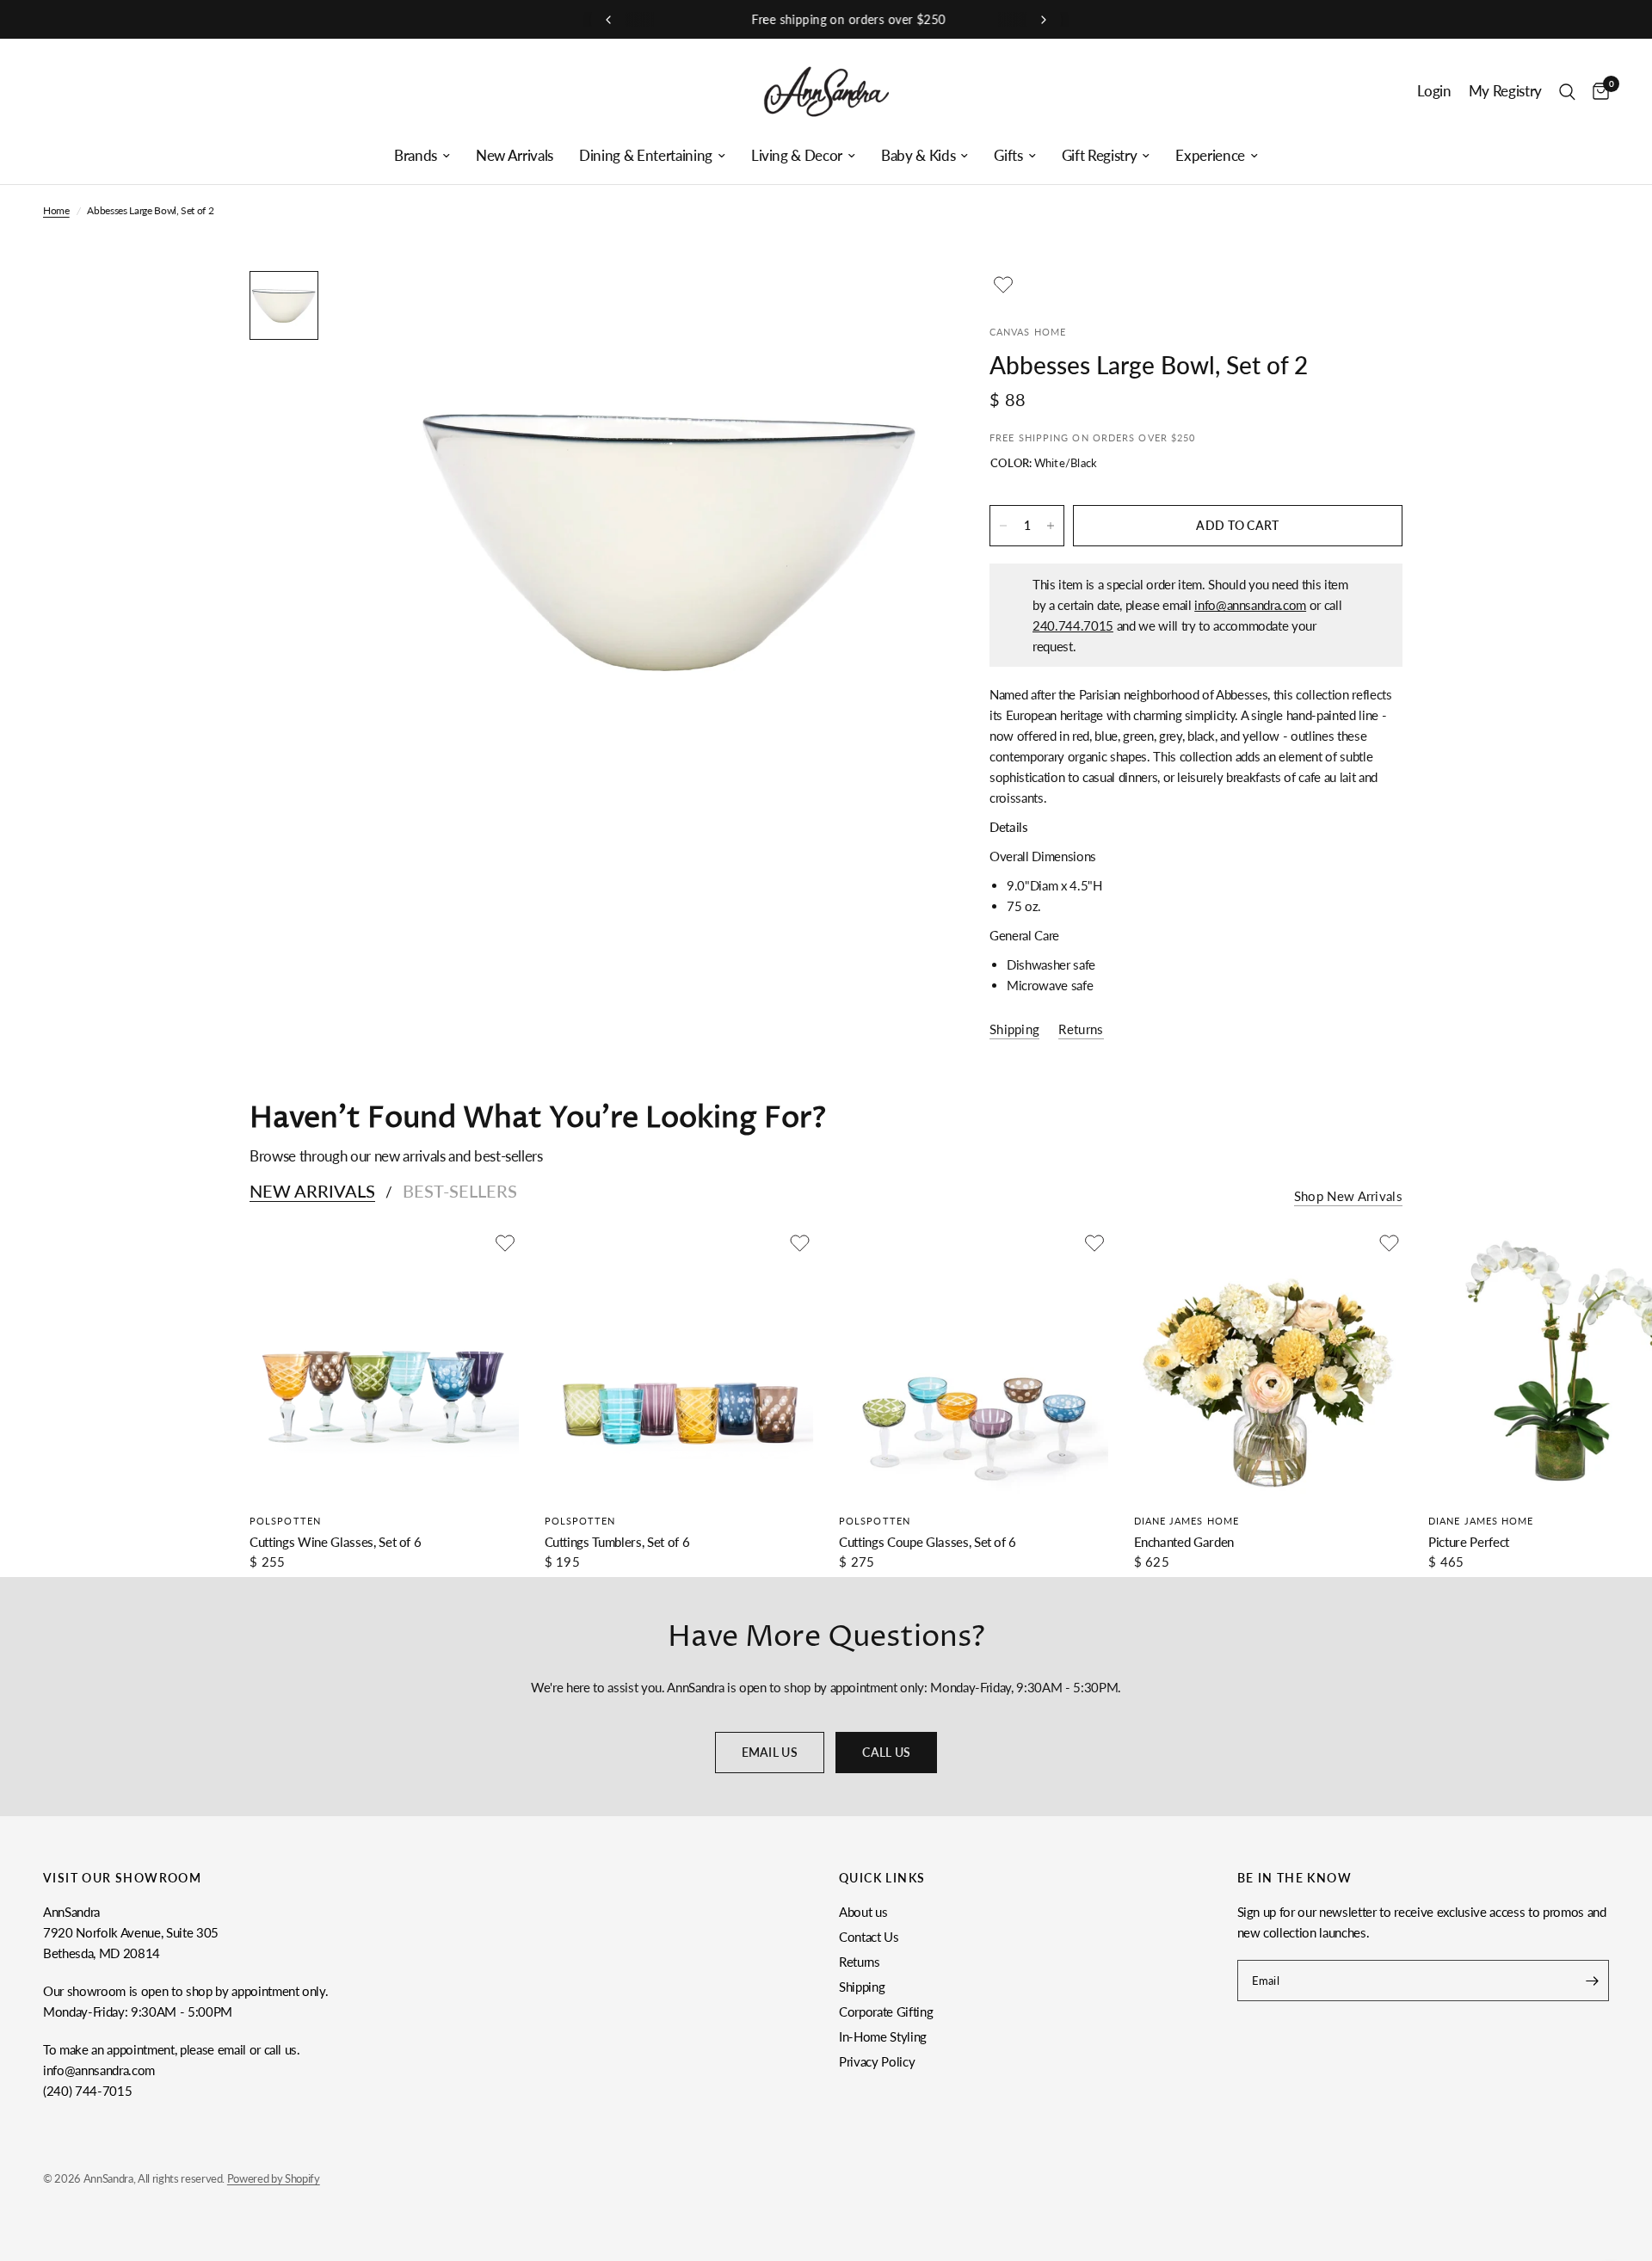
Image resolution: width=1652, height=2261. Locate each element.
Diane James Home (1187, 1521)
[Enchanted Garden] (1269, 1364)
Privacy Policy (877, 2061)
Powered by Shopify (274, 2178)
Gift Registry (1100, 156)
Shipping (862, 1987)
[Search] (1567, 92)
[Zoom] (902, 307)
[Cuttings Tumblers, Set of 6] (679, 1364)
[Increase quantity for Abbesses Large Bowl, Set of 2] (1051, 526)
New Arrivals (515, 156)
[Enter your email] (1592, 1981)
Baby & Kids (918, 156)
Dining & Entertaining (646, 156)
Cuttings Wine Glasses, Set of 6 (335, 1542)
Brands (416, 156)
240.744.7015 (1073, 625)
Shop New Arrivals (1348, 1196)
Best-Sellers (460, 1191)
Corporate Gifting (886, 2011)
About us (863, 1912)
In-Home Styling (883, 2036)
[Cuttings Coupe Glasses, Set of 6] (974, 1364)
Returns (860, 1962)
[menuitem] (422, 156)
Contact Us (869, 1937)
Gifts (1008, 156)
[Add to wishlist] (1003, 285)
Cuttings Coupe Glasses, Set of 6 (928, 1542)
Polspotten (285, 1521)
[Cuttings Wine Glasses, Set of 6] (384, 1364)
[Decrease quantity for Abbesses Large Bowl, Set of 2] (1003, 526)
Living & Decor (797, 156)
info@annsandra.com (1250, 605)
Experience (1210, 156)
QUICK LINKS (882, 1878)
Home (56, 210)
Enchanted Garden (1184, 1542)
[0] (1597, 92)
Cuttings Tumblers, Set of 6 (617, 1542)
